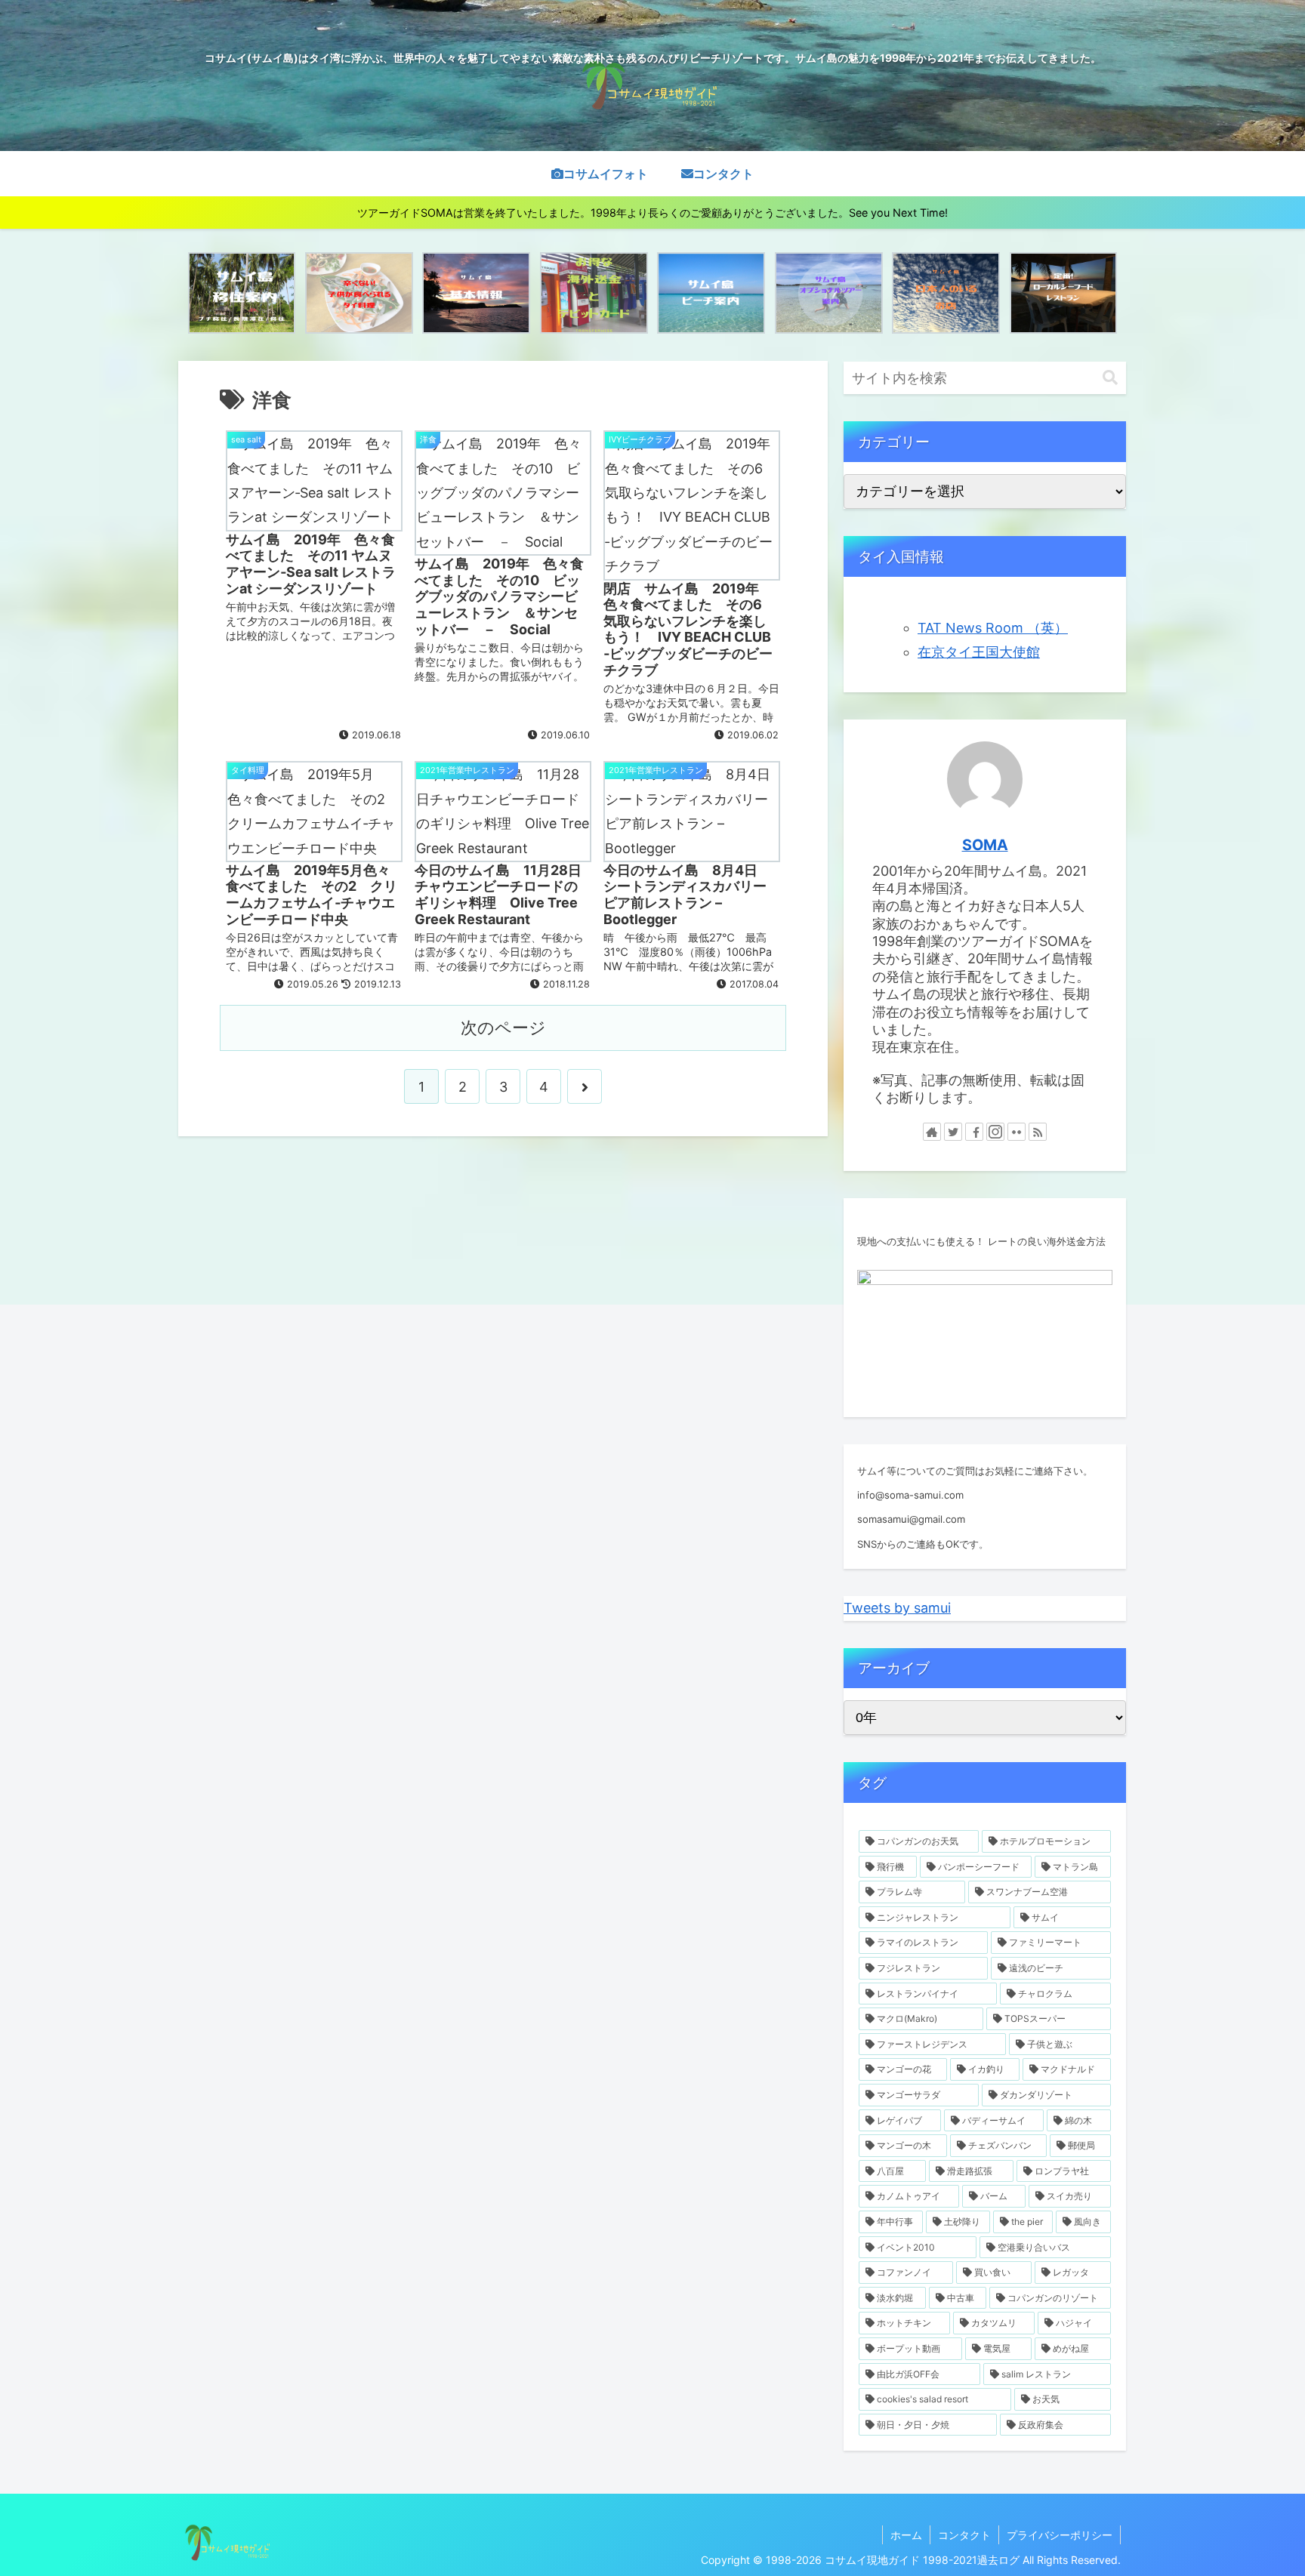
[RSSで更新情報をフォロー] (1038, 1132)
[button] (1110, 378)
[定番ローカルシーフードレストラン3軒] (1064, 293)
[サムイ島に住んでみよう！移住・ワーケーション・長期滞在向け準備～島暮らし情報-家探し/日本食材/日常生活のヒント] (242, 293)
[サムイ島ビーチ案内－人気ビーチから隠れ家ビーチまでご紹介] (711, 293)
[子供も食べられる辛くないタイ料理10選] (359, 293)
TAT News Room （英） (993, 628)
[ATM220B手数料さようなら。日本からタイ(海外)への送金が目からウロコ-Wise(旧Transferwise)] (594, 293)
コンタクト (964, 2535)
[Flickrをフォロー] (1017, 1132)
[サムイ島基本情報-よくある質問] (476, 293)
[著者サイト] (932, 1132)
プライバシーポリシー (1060, 2535)
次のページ (503, 1028)
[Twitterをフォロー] (953, 1132)
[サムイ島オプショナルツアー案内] (829, 293)
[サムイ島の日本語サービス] (946, 293)
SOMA (985, 845)
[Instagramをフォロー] (995, 1132)
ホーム (906, 2535)
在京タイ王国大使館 (979, 652)
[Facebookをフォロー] (974, 1132)
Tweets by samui (897, 1608)
